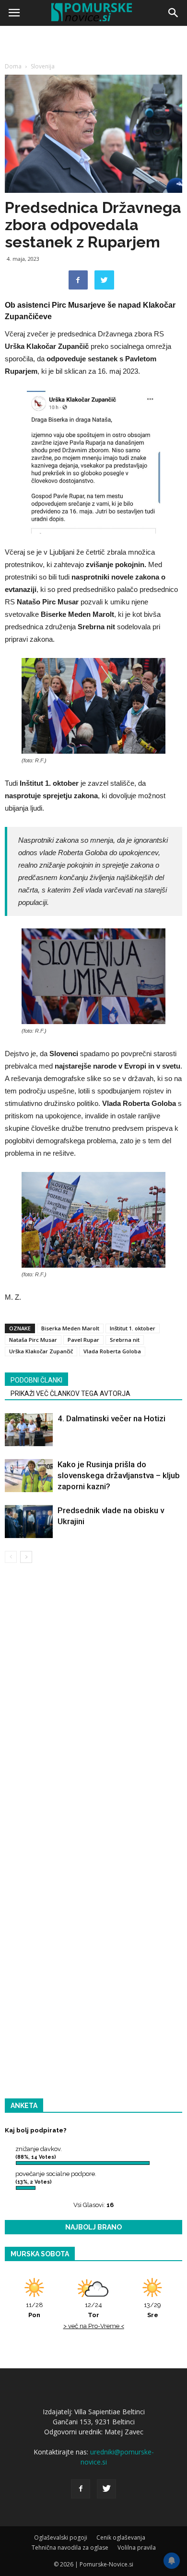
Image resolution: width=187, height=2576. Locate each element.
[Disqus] (93, 1708)
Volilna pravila (137, 2548)
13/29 (152, 2310)
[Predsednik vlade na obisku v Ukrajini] (29, 1522)
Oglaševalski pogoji (61, 2537)
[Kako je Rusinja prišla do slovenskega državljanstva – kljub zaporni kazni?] (29, 1476)
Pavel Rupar (83, 1340)
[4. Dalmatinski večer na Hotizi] (29, 1430)
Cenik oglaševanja (121, 2537)
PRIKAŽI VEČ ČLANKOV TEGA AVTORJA (70, 1394)
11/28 (35, 2310)
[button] (174, 13)
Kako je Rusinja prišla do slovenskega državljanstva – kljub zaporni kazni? (119, 1475)
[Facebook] (81, 2489)
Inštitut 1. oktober (133, 1328)
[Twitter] (106, 2489)
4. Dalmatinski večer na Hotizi (111, 1418)
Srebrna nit (125, 1340)
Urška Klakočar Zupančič (41, 1351)
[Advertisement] (93, 127)
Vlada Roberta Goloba (112, 1351)
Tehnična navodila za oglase (70, 2548)
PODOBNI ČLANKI (36, 1380)
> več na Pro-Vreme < (94, 2326)
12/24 (93, 2310)
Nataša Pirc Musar (33, 1340)
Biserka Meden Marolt (70, 1328)
